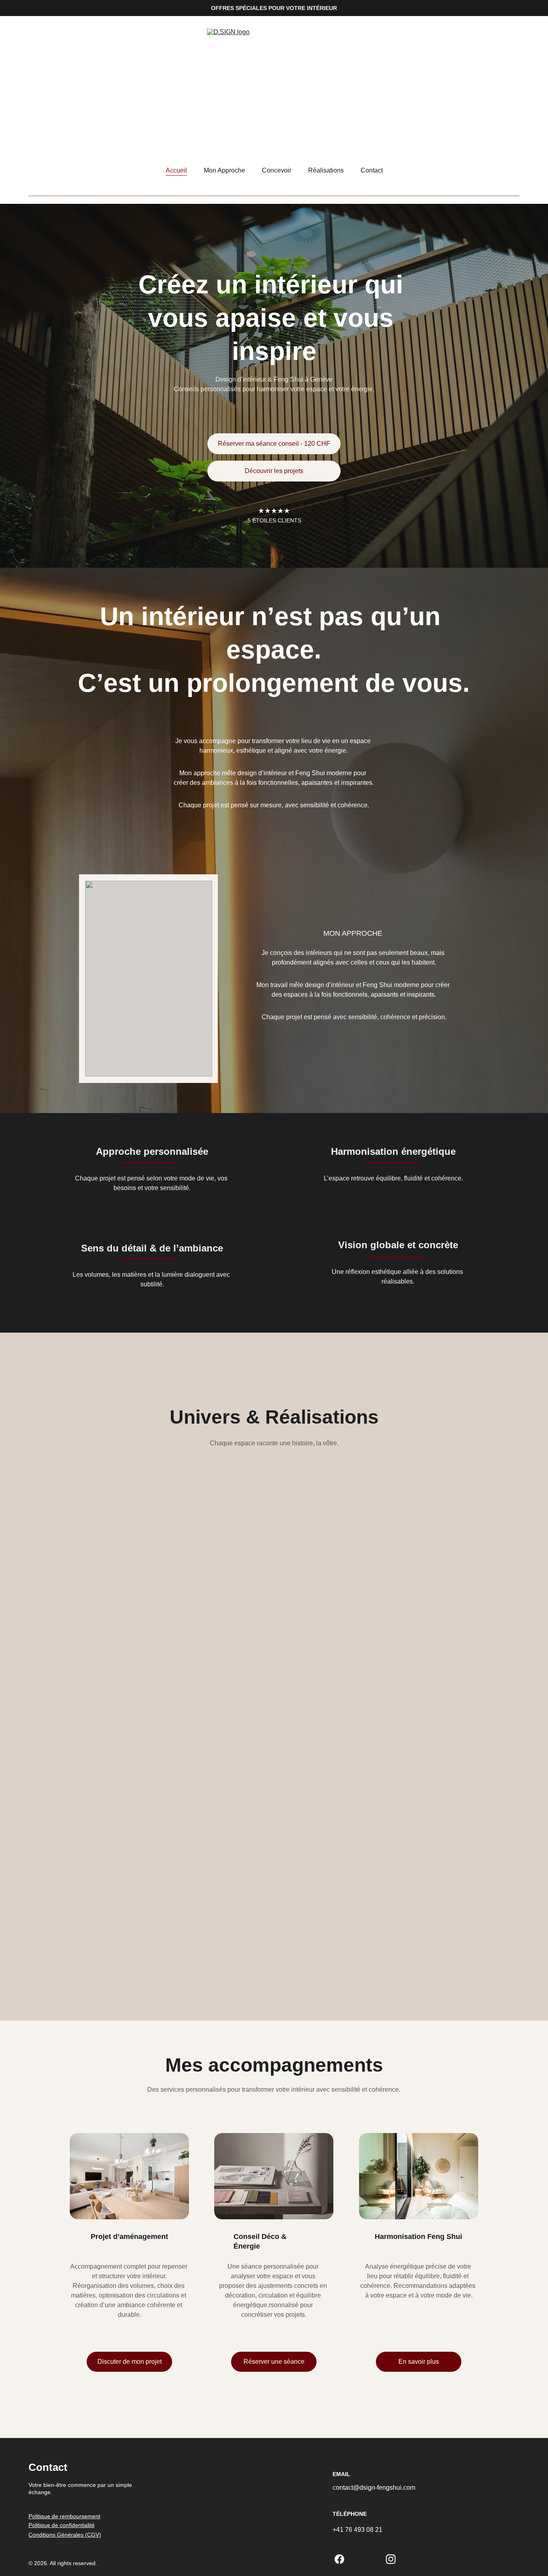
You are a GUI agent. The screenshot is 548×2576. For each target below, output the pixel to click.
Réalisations (326, 170)
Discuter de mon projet (130, 2362)
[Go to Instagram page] (391, 2559)
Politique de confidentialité (62, 2525)
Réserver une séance (274, 2362)
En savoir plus (419, 2362)
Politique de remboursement (64, 2516)
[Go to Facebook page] (339, 2559)
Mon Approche (224, 170)
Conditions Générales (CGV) (65, 2535)
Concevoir (277, 170)
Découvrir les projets (274, 471)
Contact (372, 170)
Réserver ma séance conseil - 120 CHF (274, 444)
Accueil (176, 170)
